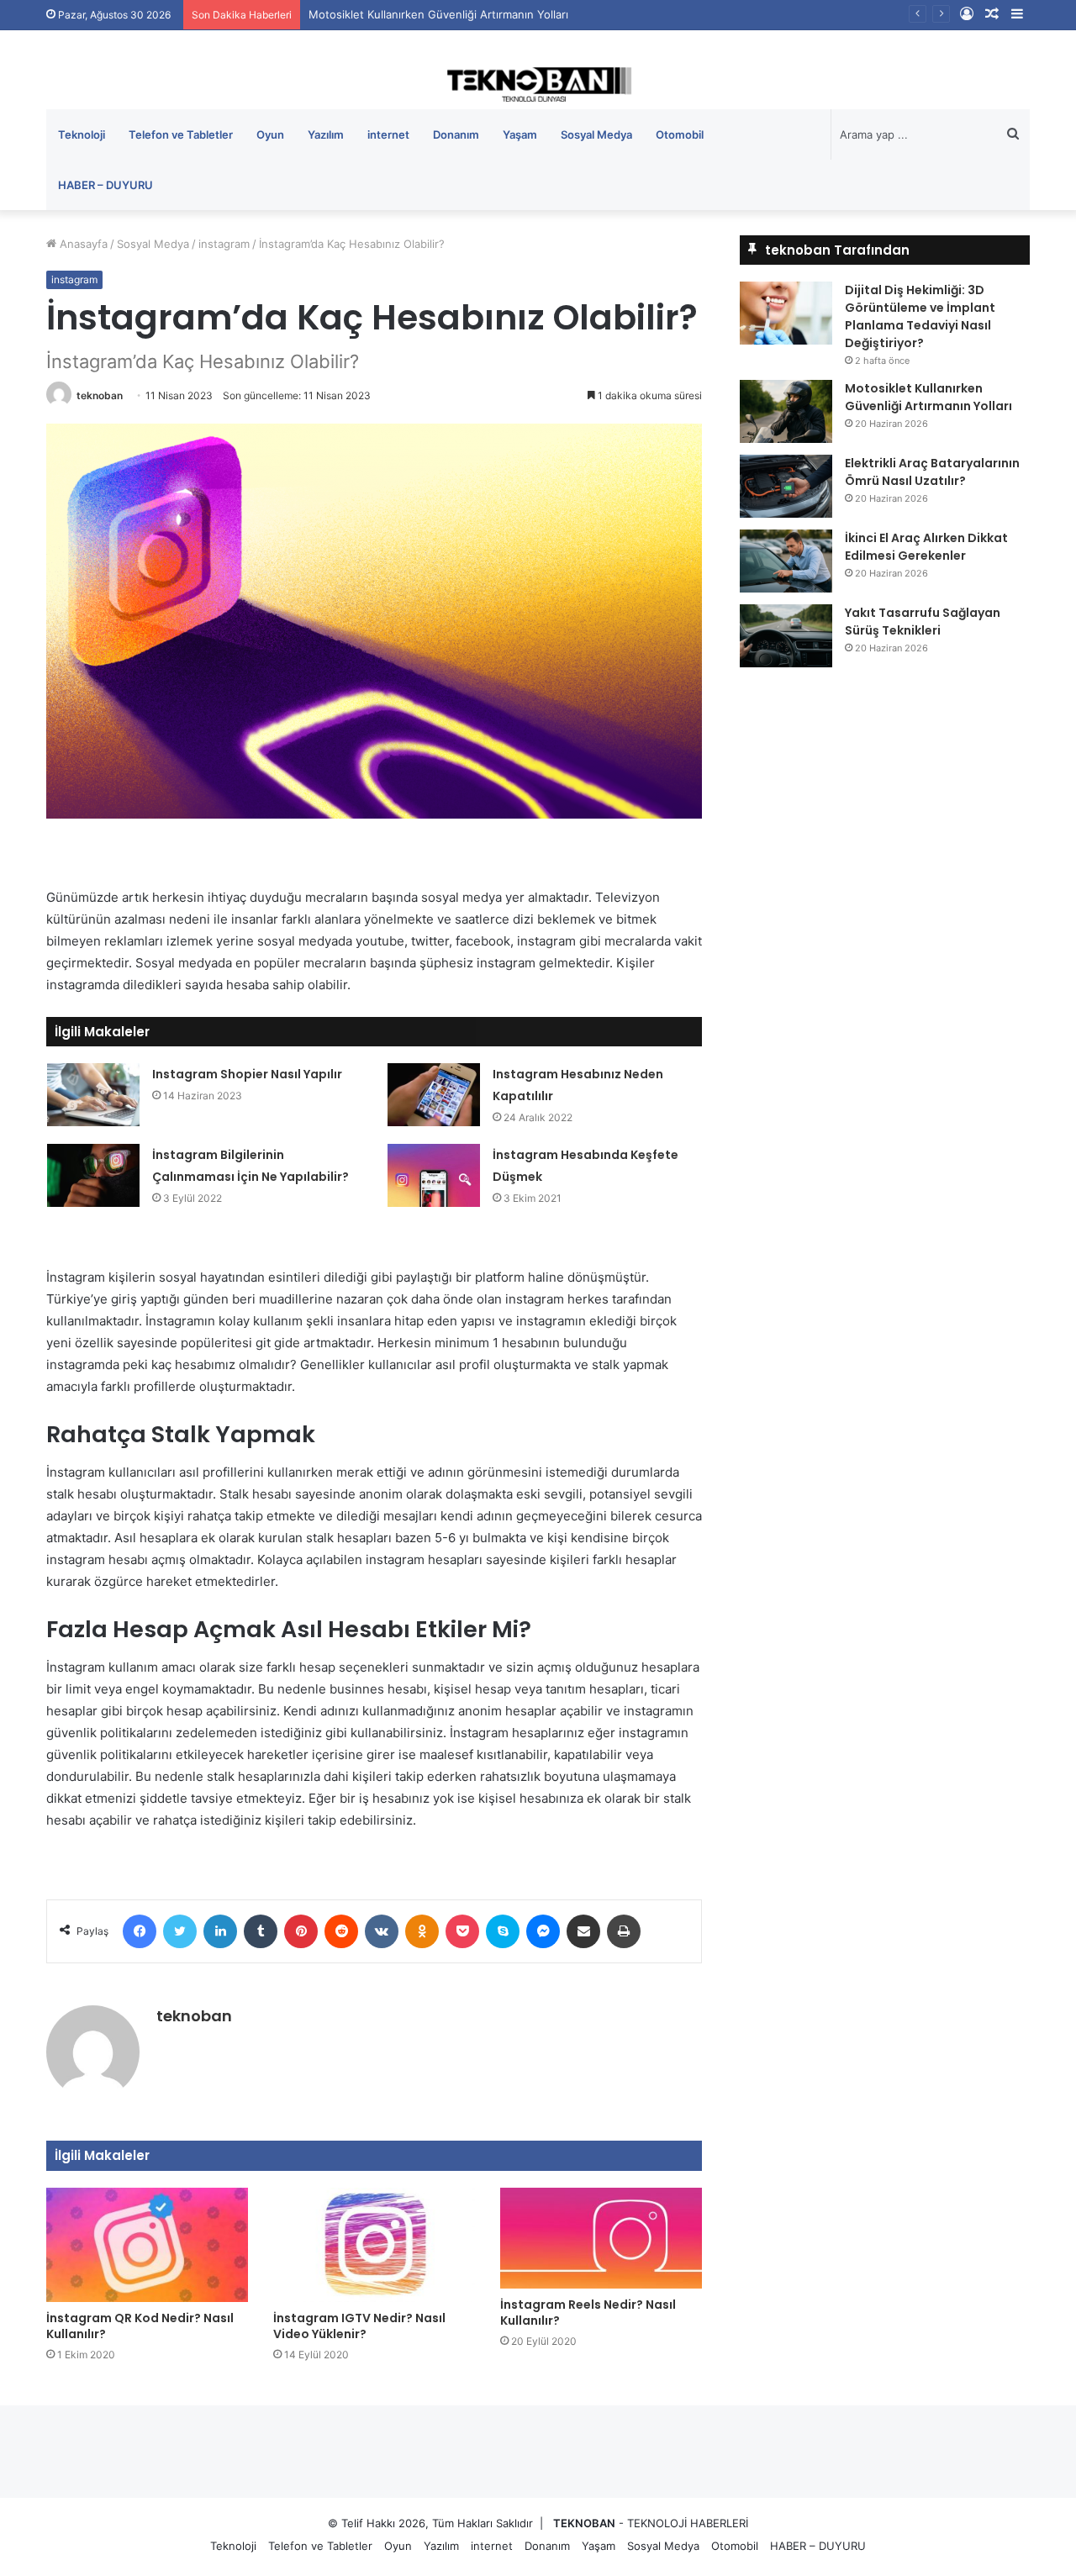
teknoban (100, 395)
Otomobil (680, 134)
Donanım (456, 134)
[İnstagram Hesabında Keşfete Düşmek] (434, 1175)
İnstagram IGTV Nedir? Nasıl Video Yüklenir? (359, 2326)
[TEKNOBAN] (538, 84)
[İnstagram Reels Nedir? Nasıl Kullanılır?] (601, 2238)
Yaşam (520, 134)
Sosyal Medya (596, 134)
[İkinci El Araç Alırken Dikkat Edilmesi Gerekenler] (786, 561)
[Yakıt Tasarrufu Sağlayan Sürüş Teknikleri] (786, 636)
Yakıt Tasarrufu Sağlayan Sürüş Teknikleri (923, 622)
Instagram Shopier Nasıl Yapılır (247, 1074)
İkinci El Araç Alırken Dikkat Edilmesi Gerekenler (926, 547)
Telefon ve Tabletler (181, 134)
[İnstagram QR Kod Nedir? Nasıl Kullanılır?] (147, 2244)
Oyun (270, 134)
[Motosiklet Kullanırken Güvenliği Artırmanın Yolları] (786, 411)
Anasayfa (82, 244)
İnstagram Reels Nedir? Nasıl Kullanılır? (588, 2313)
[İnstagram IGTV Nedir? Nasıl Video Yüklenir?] (374, 2244)
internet (388, 134)
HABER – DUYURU (105, 185)
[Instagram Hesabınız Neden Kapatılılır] (434, 1095)
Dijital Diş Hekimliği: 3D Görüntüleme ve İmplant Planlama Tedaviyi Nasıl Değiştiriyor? (920, 316)
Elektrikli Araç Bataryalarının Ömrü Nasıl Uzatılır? (932, 472)
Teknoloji (82, 134)
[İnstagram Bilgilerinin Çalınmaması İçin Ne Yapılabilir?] (93, 1175)
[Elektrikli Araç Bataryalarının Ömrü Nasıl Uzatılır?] (786, 486)
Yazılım (326, 134)
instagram (224, 244)
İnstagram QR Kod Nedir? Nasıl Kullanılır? (140, 2326)
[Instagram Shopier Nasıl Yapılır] (93, 1095)
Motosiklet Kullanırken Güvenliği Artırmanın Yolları (928, 397)
